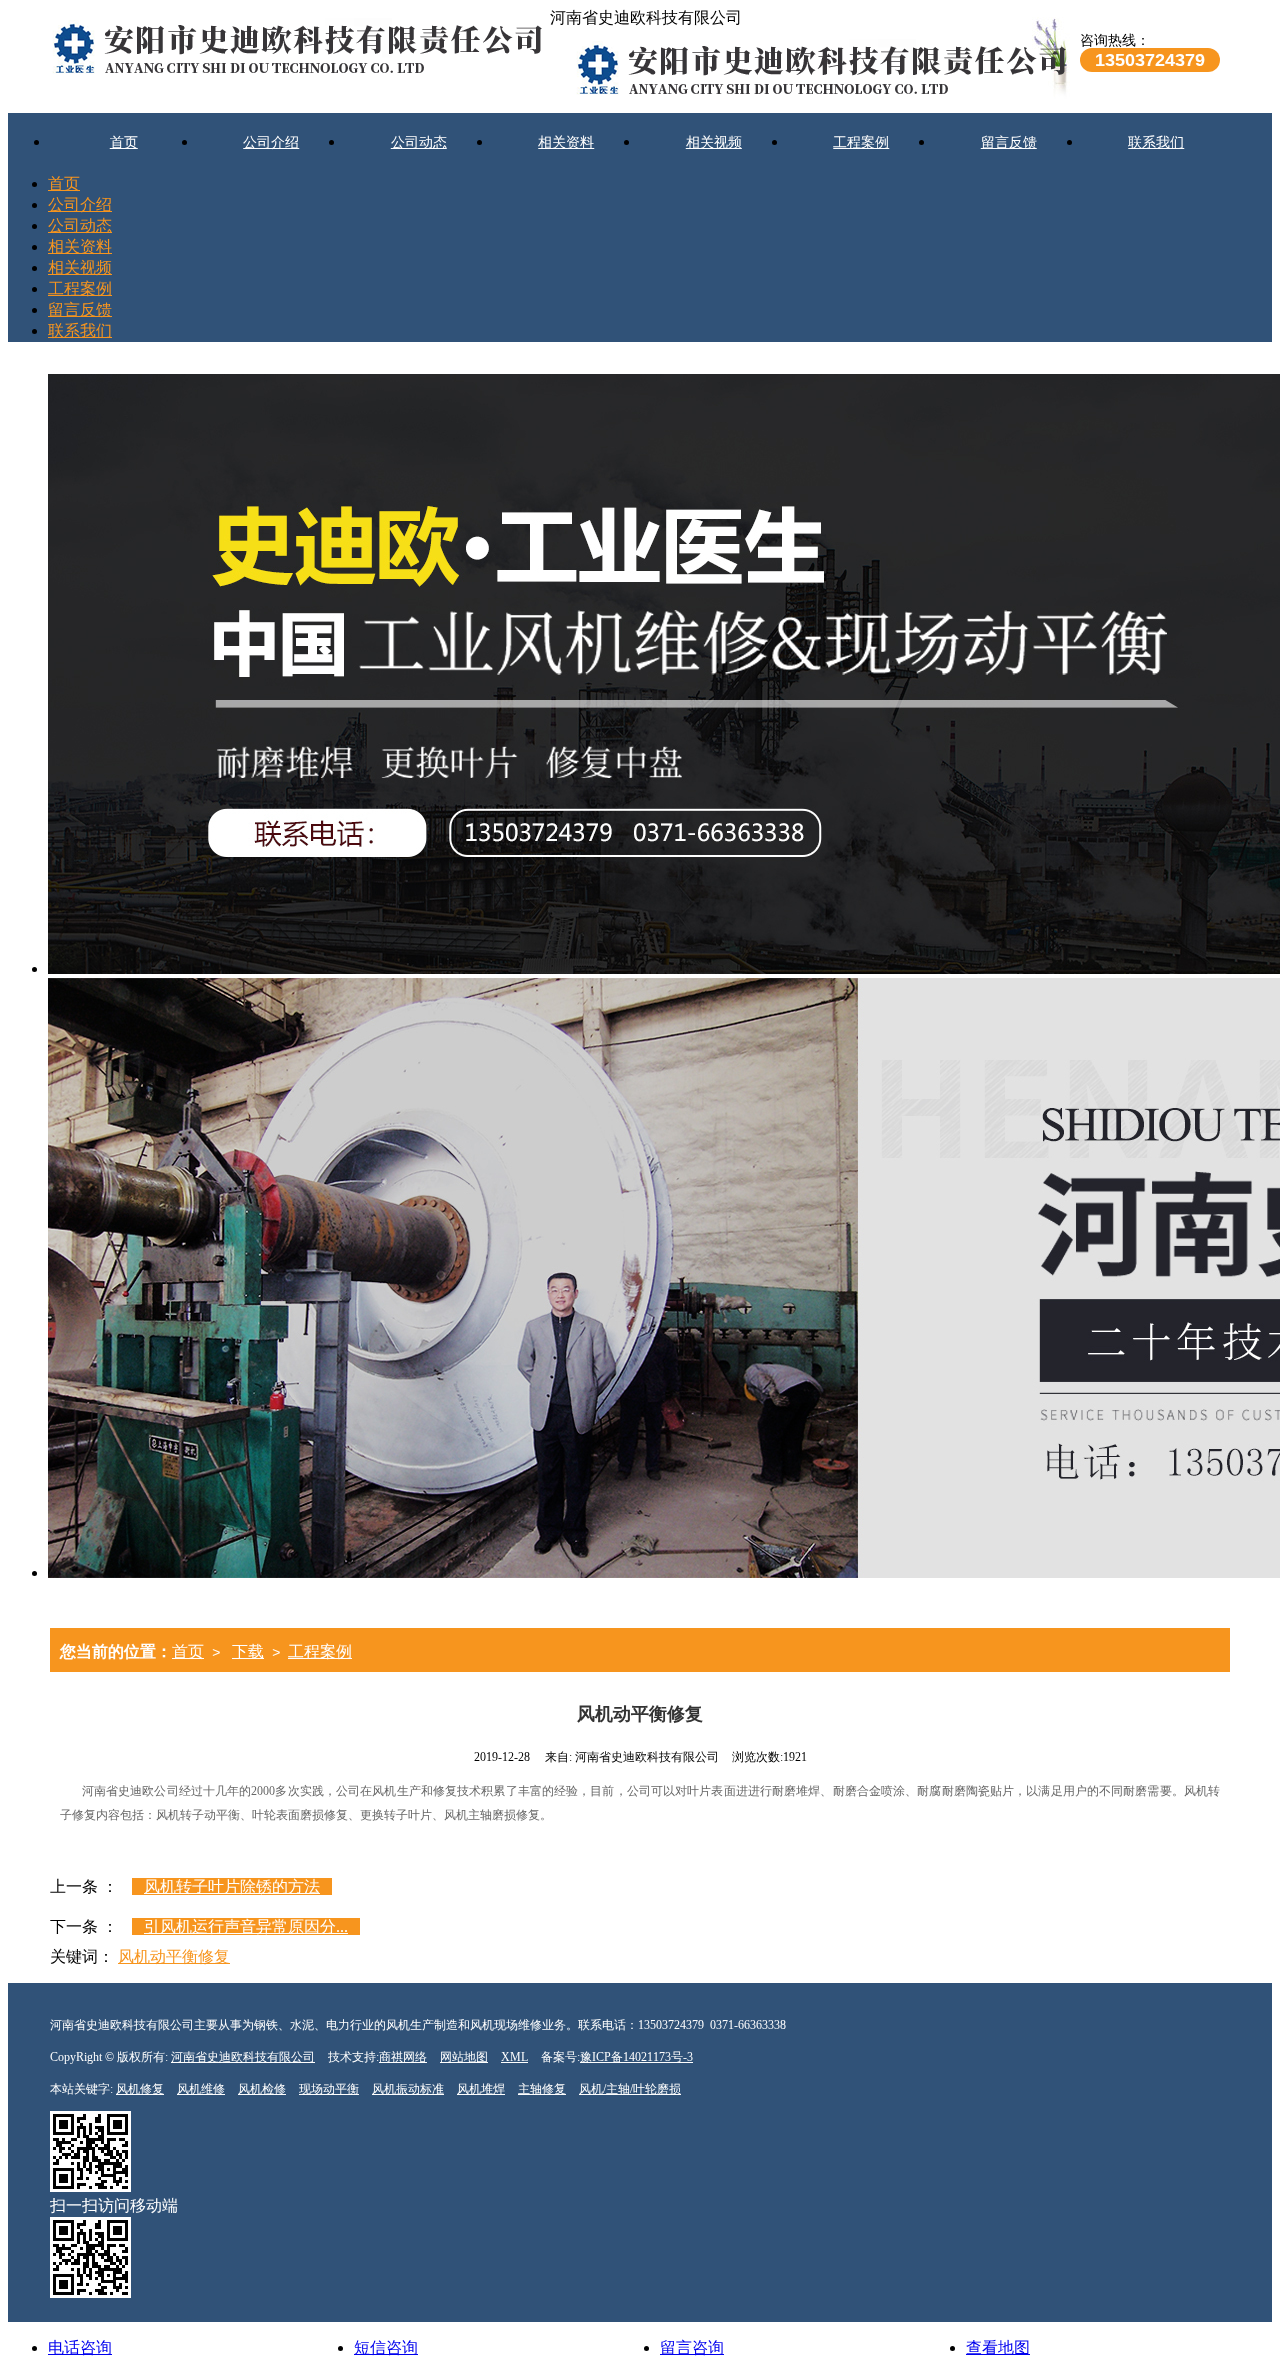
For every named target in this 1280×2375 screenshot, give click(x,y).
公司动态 (419, 142)
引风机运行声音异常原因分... (246, 1926)
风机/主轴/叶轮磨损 (630, 2089)
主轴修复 (542, 2089)
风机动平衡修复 (174, 1956)
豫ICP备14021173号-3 (636, 2057)
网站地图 (464, 2057)
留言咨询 (692, 2347)
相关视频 (714, 142)
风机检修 (262, 2089)
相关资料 (566, 142)
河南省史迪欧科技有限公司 (243, 2057)
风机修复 (140, 2089)
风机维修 (201, 2089)
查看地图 (998, 2347)
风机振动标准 (408, 2089)
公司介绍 (271, 142)
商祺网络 (403, 2057)
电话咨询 (80, 2347)
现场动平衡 (329, 2089)
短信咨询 (386, 2347)
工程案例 (861, 142)
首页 (124, 142)
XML (514, 2057)
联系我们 (1156, 142)
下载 (248, 1651)
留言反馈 (1009, 142)
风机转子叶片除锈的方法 (232, 1886)
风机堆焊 (481, 2089)
